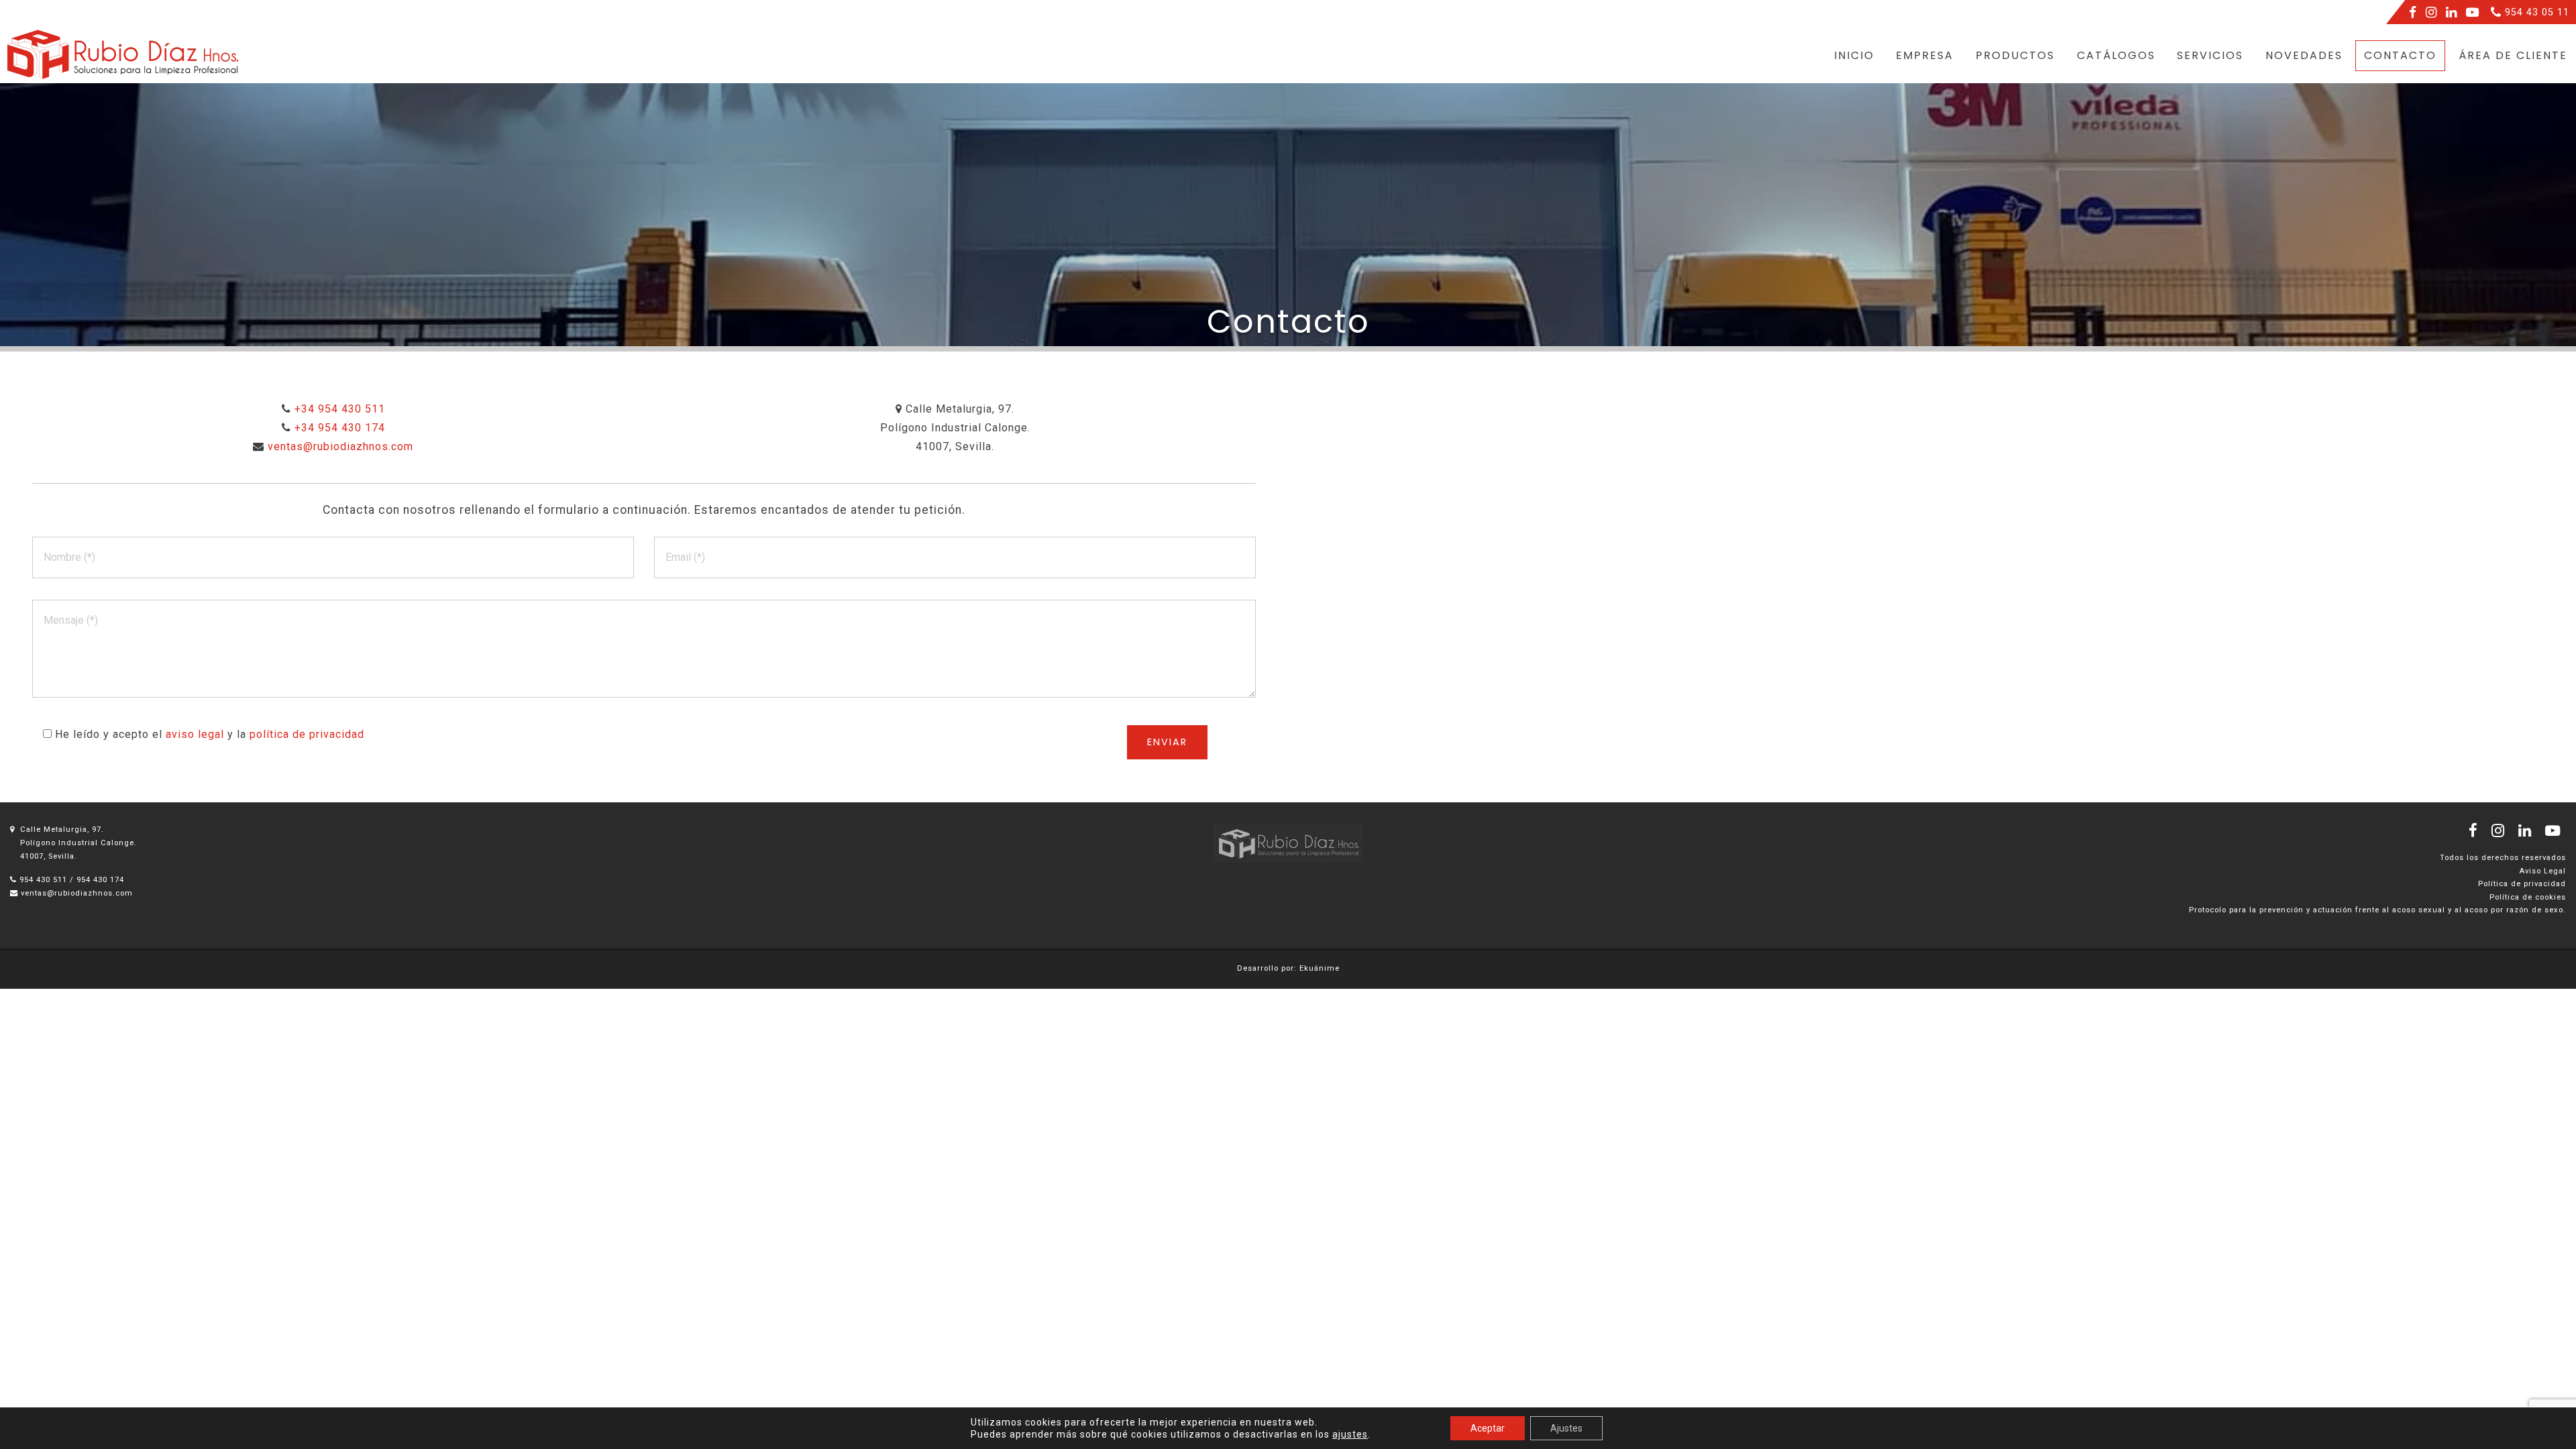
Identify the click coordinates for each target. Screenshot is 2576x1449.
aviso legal (195, 734)
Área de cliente (2513, 55)
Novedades (2304, 55)
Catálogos (2116, 55)
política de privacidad (307, 734)
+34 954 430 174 (340, 428)
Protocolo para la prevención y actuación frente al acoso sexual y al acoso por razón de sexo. (2377, 910)
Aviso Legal (2542, 871)
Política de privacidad (2522, 884)
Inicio (1854, 55)
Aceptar (1488, 1428)
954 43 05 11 (2535, 12)
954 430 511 (43, 880)
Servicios (2210, 55)
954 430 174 (100, 880)
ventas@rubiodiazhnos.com (77, 893)
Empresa (1925, 55)
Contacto (2400, 55)
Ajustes (1566, 1428)
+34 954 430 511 (340, 409)
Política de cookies (2528, 897)
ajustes (1350, 1434)
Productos (2015, 55)
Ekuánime (1320, 968)
